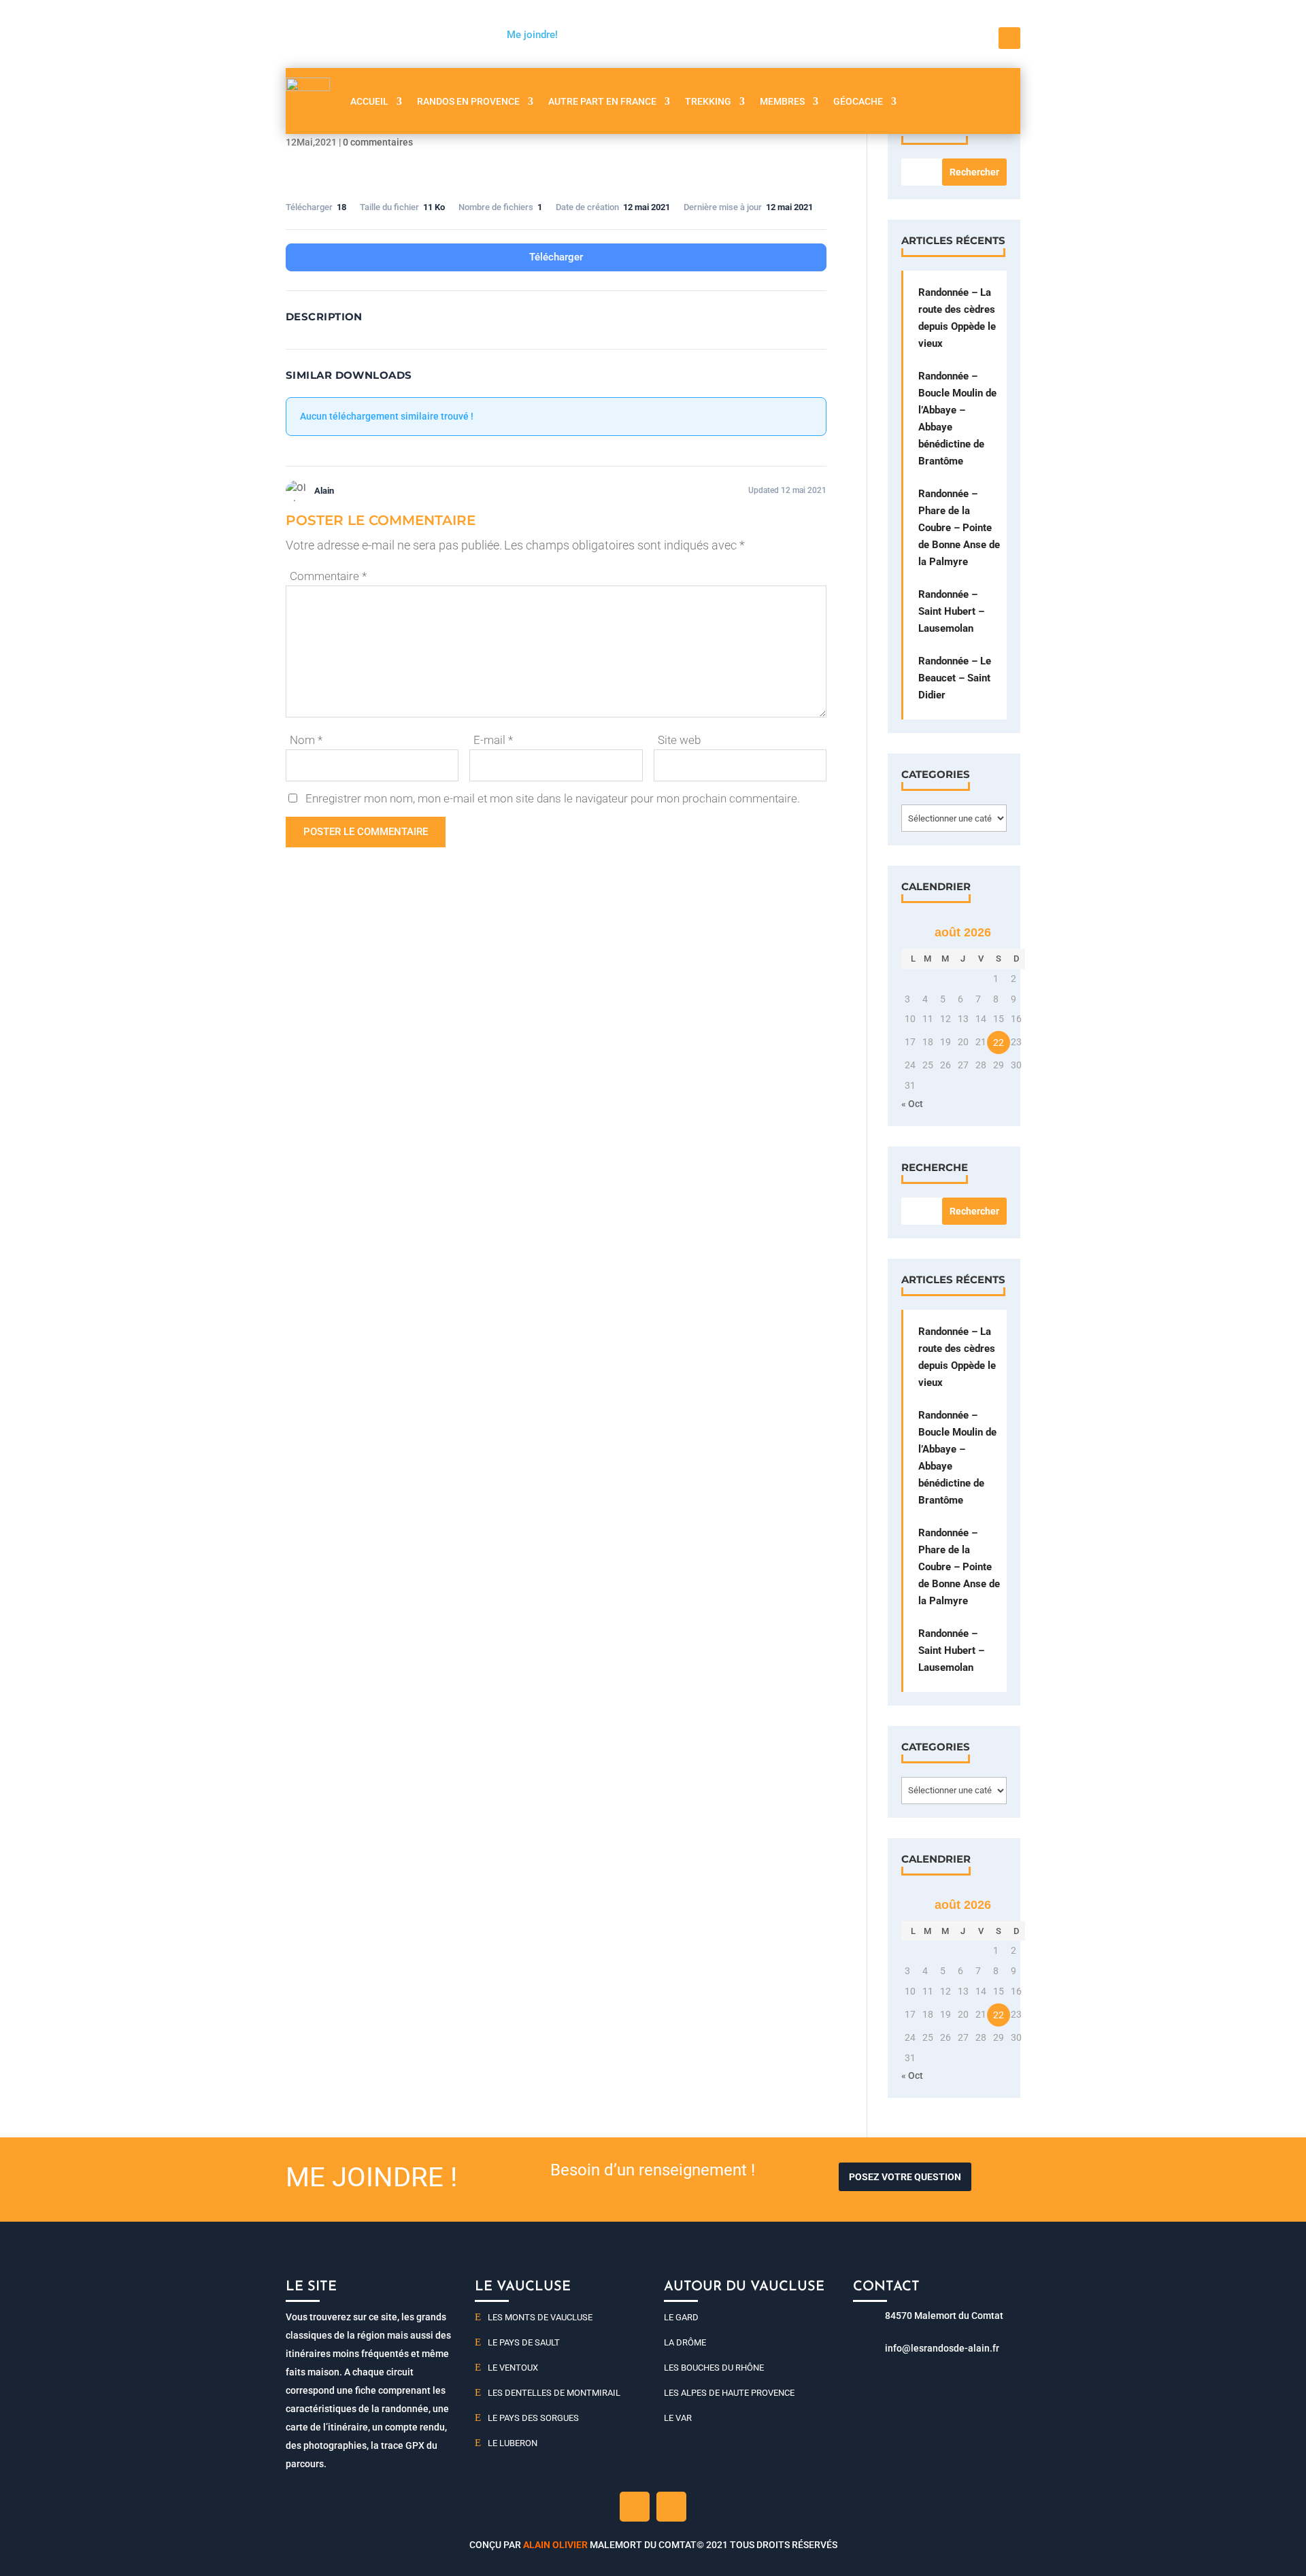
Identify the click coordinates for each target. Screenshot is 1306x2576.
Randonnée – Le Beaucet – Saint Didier (955, 678)
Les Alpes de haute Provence (729, 2393)
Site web (679, 740)
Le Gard (681, 2317)
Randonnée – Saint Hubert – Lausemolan (951, 611)
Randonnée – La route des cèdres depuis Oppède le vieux (957, 318)
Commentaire (328, 576)
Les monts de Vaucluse (540, 2317)
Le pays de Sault (524, 2342)
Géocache (858, 101)
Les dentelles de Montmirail (554, 2393)
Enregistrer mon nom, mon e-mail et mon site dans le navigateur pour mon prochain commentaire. (553, 798)
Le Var (678, 2418)
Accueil (369, 101)
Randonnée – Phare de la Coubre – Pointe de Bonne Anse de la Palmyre (959, 528)
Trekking (708, 101)
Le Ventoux (513, 2368)
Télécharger (556, 257)
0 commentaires (378, 142)
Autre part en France (602, 101)
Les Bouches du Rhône (714, 2368)
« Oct (912, 1104)
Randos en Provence (468, 101)
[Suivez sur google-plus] (671, 2507)
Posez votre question (905, 2177)
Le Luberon (513, 2443)
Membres (782, 101)
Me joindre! (532, 35)
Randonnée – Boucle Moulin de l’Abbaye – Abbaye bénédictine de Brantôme (957, 419)
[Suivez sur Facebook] (1009, 38)
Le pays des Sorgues (533, 2418)
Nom (306, 740)
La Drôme (685, 2342)
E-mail (493, 740)
